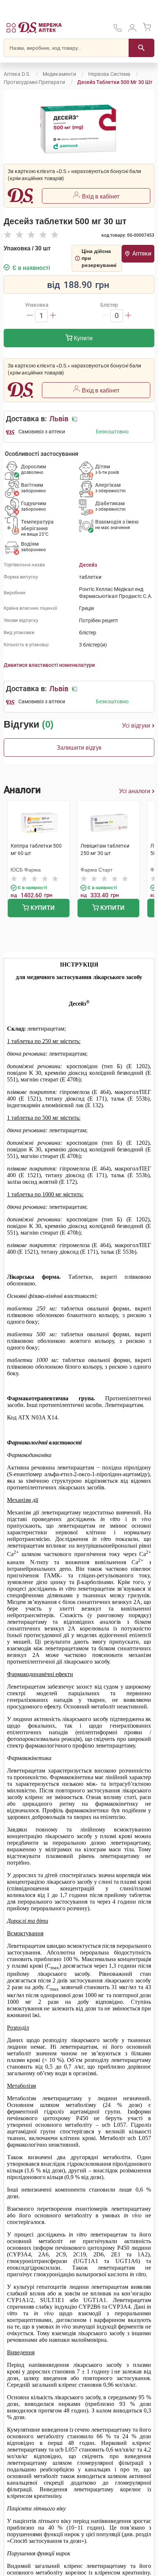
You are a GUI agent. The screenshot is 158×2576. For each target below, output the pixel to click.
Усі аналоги (135, 791)
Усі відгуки (136, 726)
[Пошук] (141, 48)
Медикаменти (59, 74)
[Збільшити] (53, 316)
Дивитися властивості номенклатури (49, 665)
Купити (82, 338)
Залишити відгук (79, 748)
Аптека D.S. (17, 74)
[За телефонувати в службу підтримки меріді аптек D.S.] (118, 30)
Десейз (88, 565)
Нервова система (109, 74)
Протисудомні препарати (34, 82)
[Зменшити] (30, 316)
